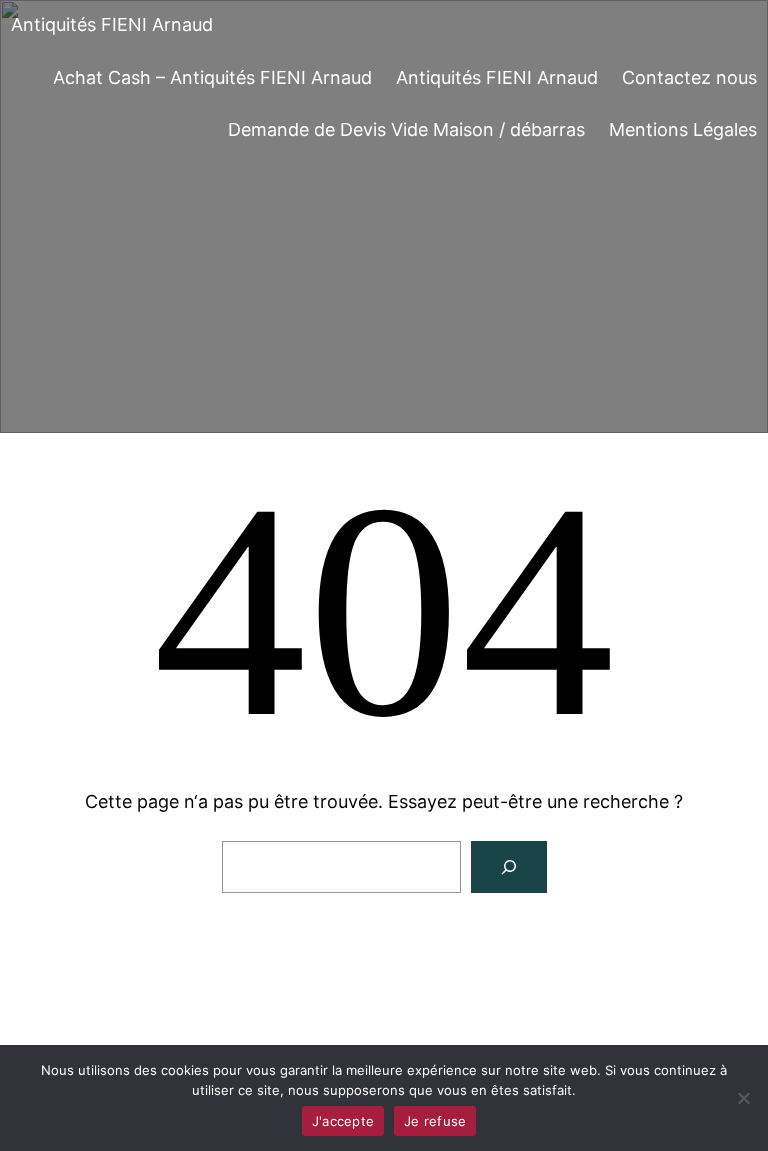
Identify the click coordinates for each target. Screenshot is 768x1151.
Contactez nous (689, 77)
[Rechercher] (509, 867)
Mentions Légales (683, 129)
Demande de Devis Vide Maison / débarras (406, 129)
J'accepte (343, 1121)
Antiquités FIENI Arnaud (112, 24)
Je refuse (435, 1121)
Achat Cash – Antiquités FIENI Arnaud (212, 77)
